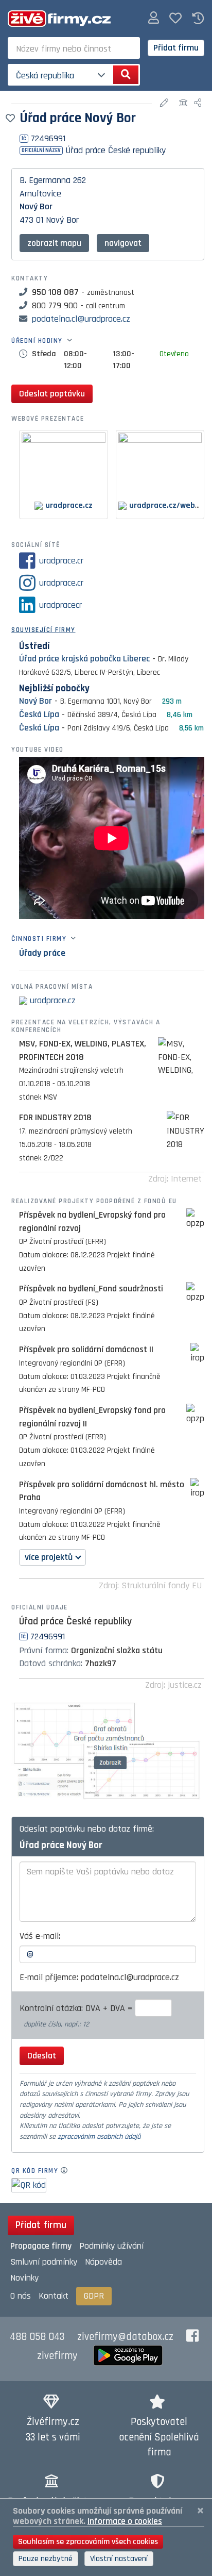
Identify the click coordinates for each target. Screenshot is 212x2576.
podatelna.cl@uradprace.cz (81, 319)
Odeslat (42, 2056)
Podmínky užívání (111, 2246)
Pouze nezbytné (46, 2559)
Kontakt (54, 2296)
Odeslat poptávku (52, 394)
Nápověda (103, 2262)
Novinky (24, 2278)
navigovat (123, 243)
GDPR (94, 2296)
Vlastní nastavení (119, 2559)
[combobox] (74, 48)
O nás (21, 2296)
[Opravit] (165, 103)
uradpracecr (60, 605)
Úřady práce (42, 953)
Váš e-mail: (40, 1936)
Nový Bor (36, 206)
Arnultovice (40, 194)
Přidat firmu (176, 48)
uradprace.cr (61, 561)
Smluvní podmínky (44, 2262)
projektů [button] (49, 1557)
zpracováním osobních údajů (99, 2137)
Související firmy (43, 630)
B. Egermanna (45, 180)
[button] (154, 18)
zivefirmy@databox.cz (125, 2337)
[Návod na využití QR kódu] (67, 2171)
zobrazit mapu (54, 243)
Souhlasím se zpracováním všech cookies (88, 2542)
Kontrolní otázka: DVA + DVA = (77, 2008)
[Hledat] (126, 75)
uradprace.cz (53, 1000)
